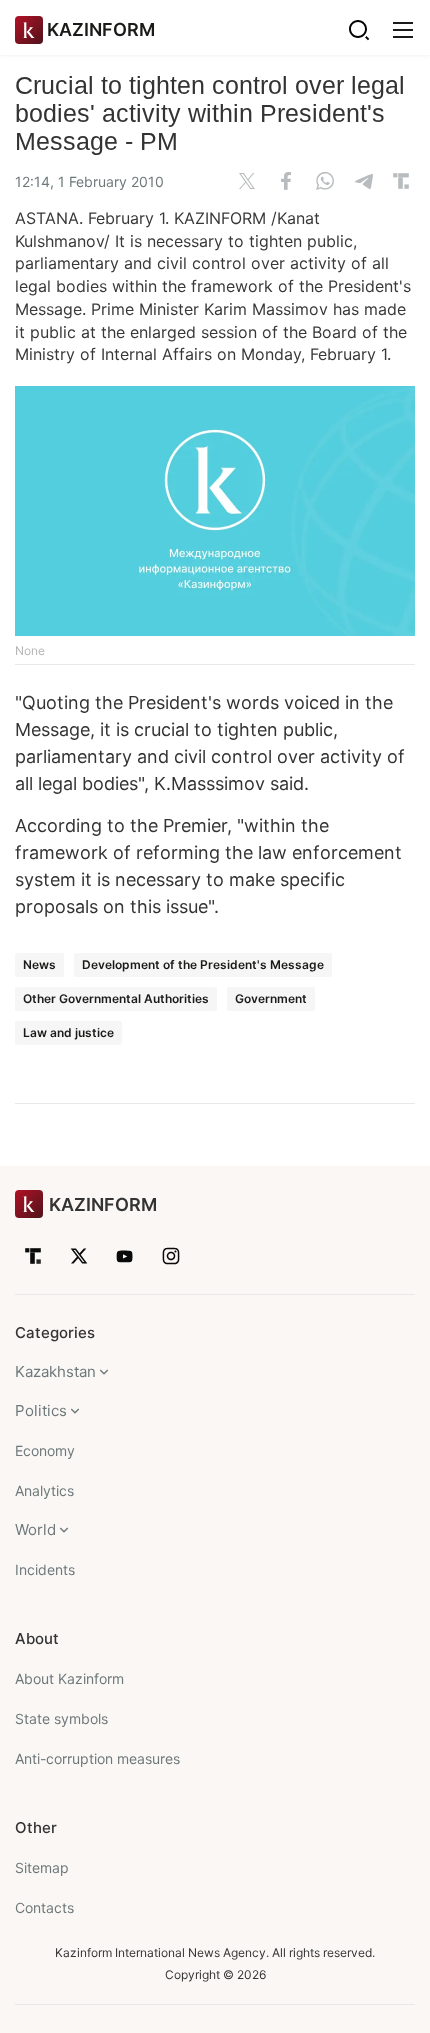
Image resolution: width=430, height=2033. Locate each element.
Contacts (44, 1907)
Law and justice (68, 1032)
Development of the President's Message (203, 964)
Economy (45, 1450)
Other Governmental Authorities (116, 998)
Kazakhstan (55, 1371)
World (35, 1529)
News (39, 964)
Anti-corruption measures (97, 1758)
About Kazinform (69, 1678)
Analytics (44, 1490)
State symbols (61, 1718)
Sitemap (42, 1867)
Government (271, 998)
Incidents (45, 1569)
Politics (41, 1410)
